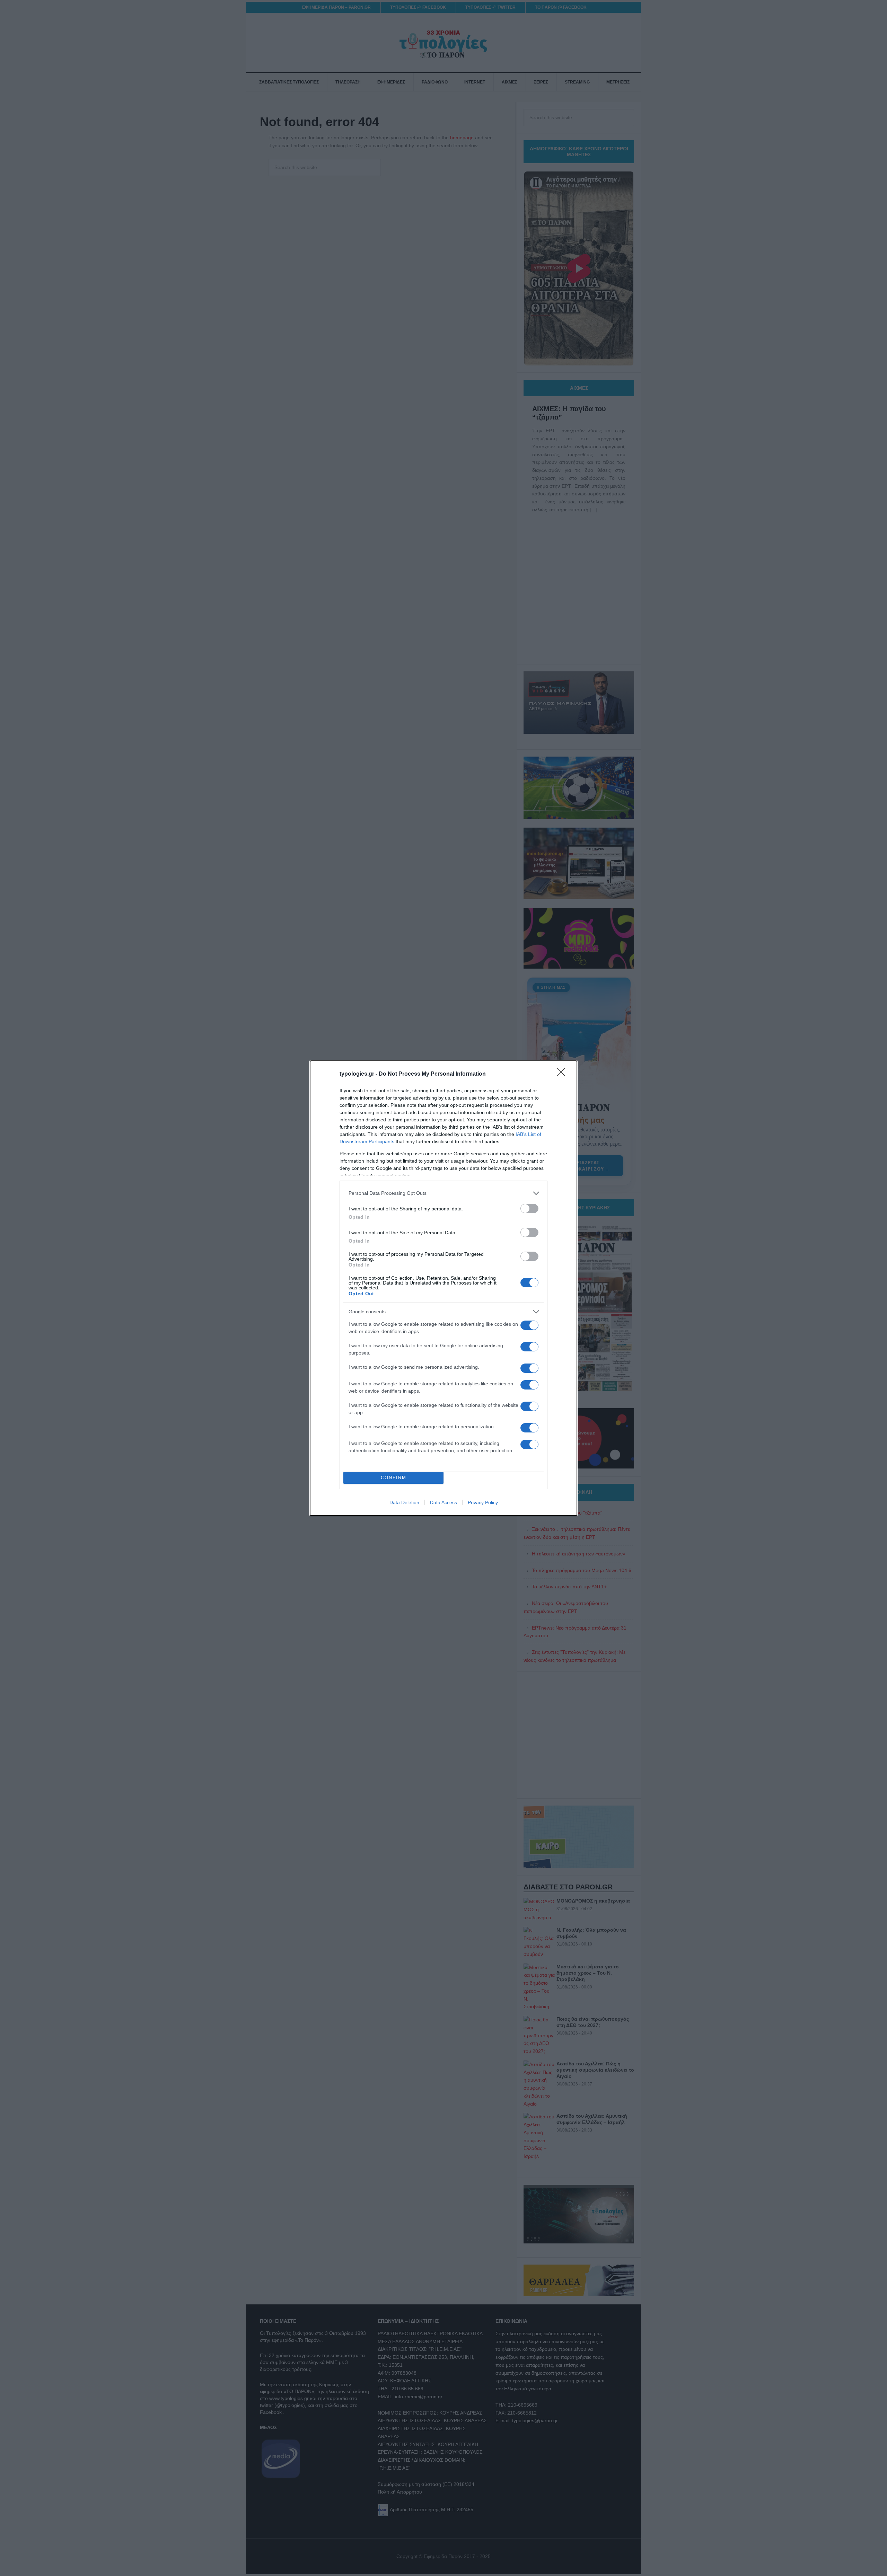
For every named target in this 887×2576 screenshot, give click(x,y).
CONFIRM (394, 1478)
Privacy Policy (483, 1502)
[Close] (563, 1074)
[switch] (529, 1208)
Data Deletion (404, 1502)
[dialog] (443, 1288)
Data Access (443, 1502)
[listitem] (443, 1193)
